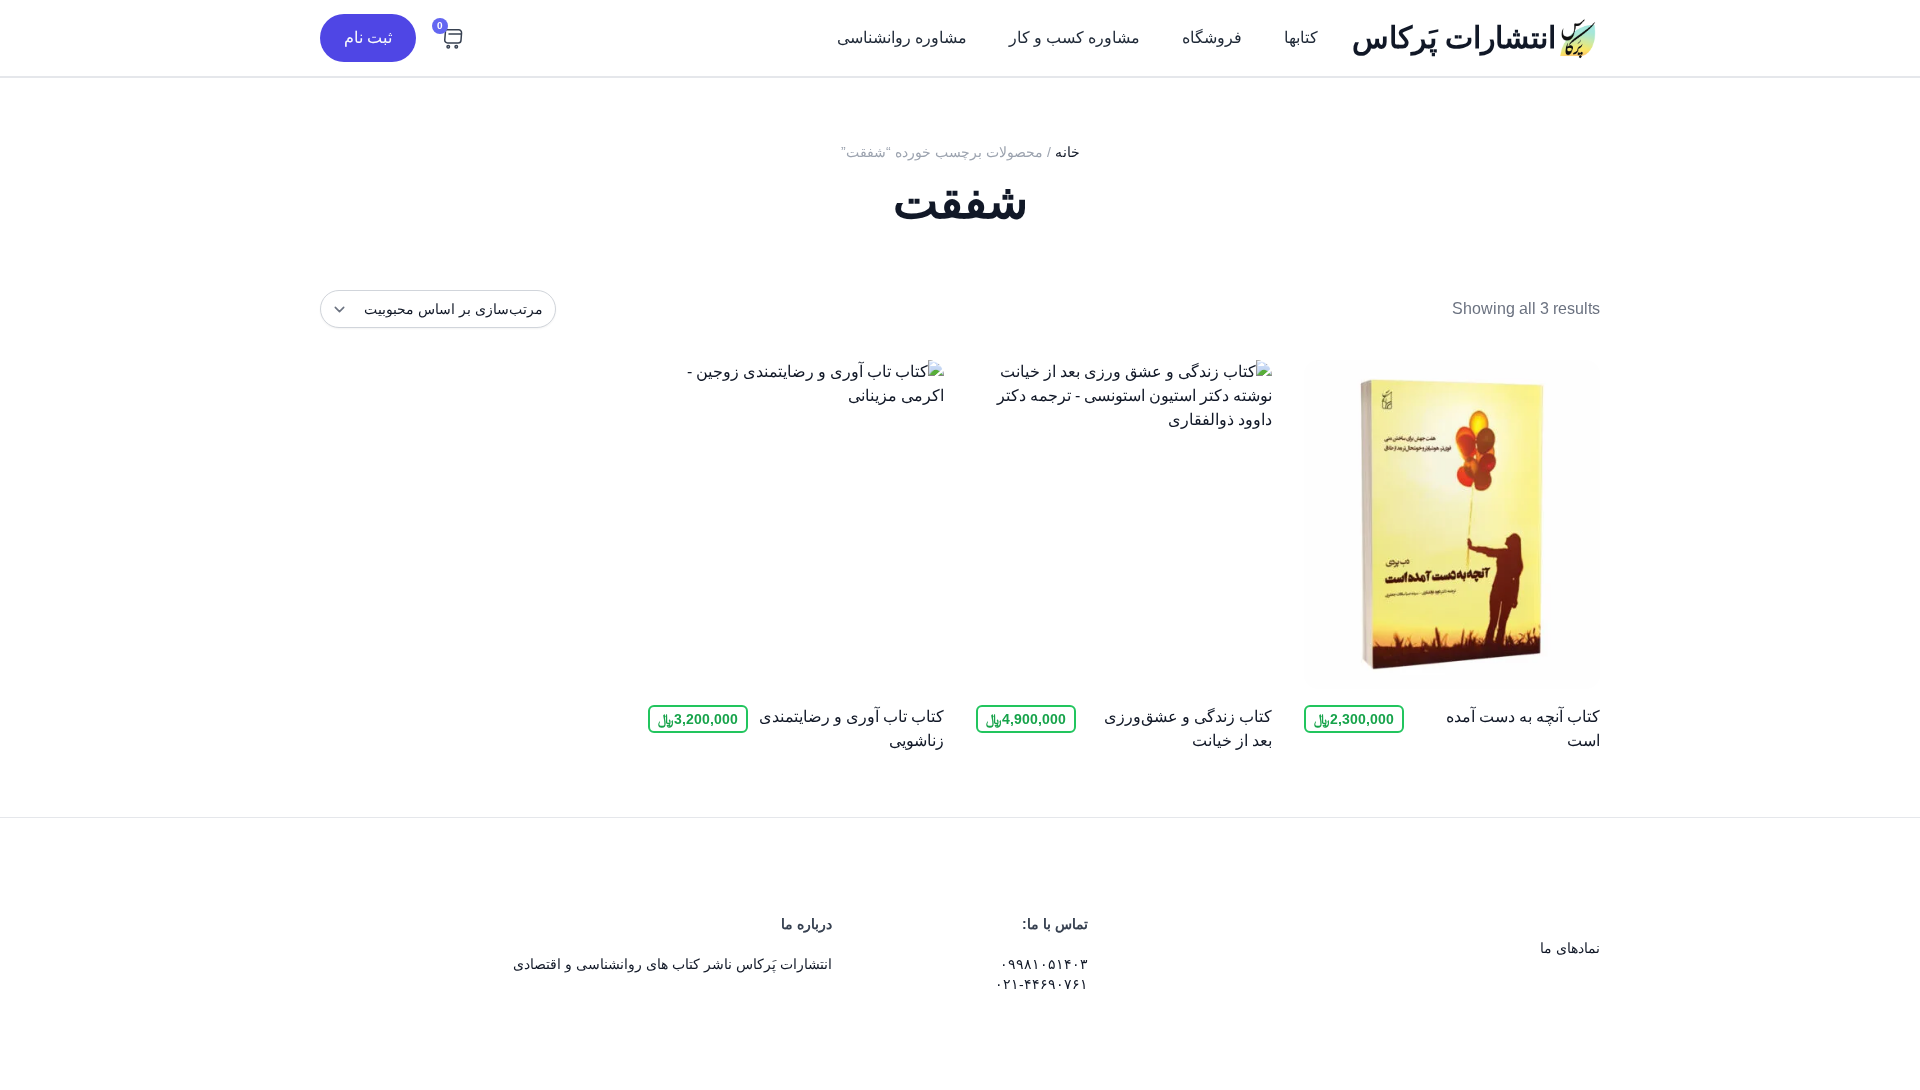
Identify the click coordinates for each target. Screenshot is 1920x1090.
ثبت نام (368, 37)
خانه (1067, 152)
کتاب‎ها (1301, 37)
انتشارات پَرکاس (1454, 37)
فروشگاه (1212, 37)
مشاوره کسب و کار (1074, 37)
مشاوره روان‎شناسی (902, 37)
